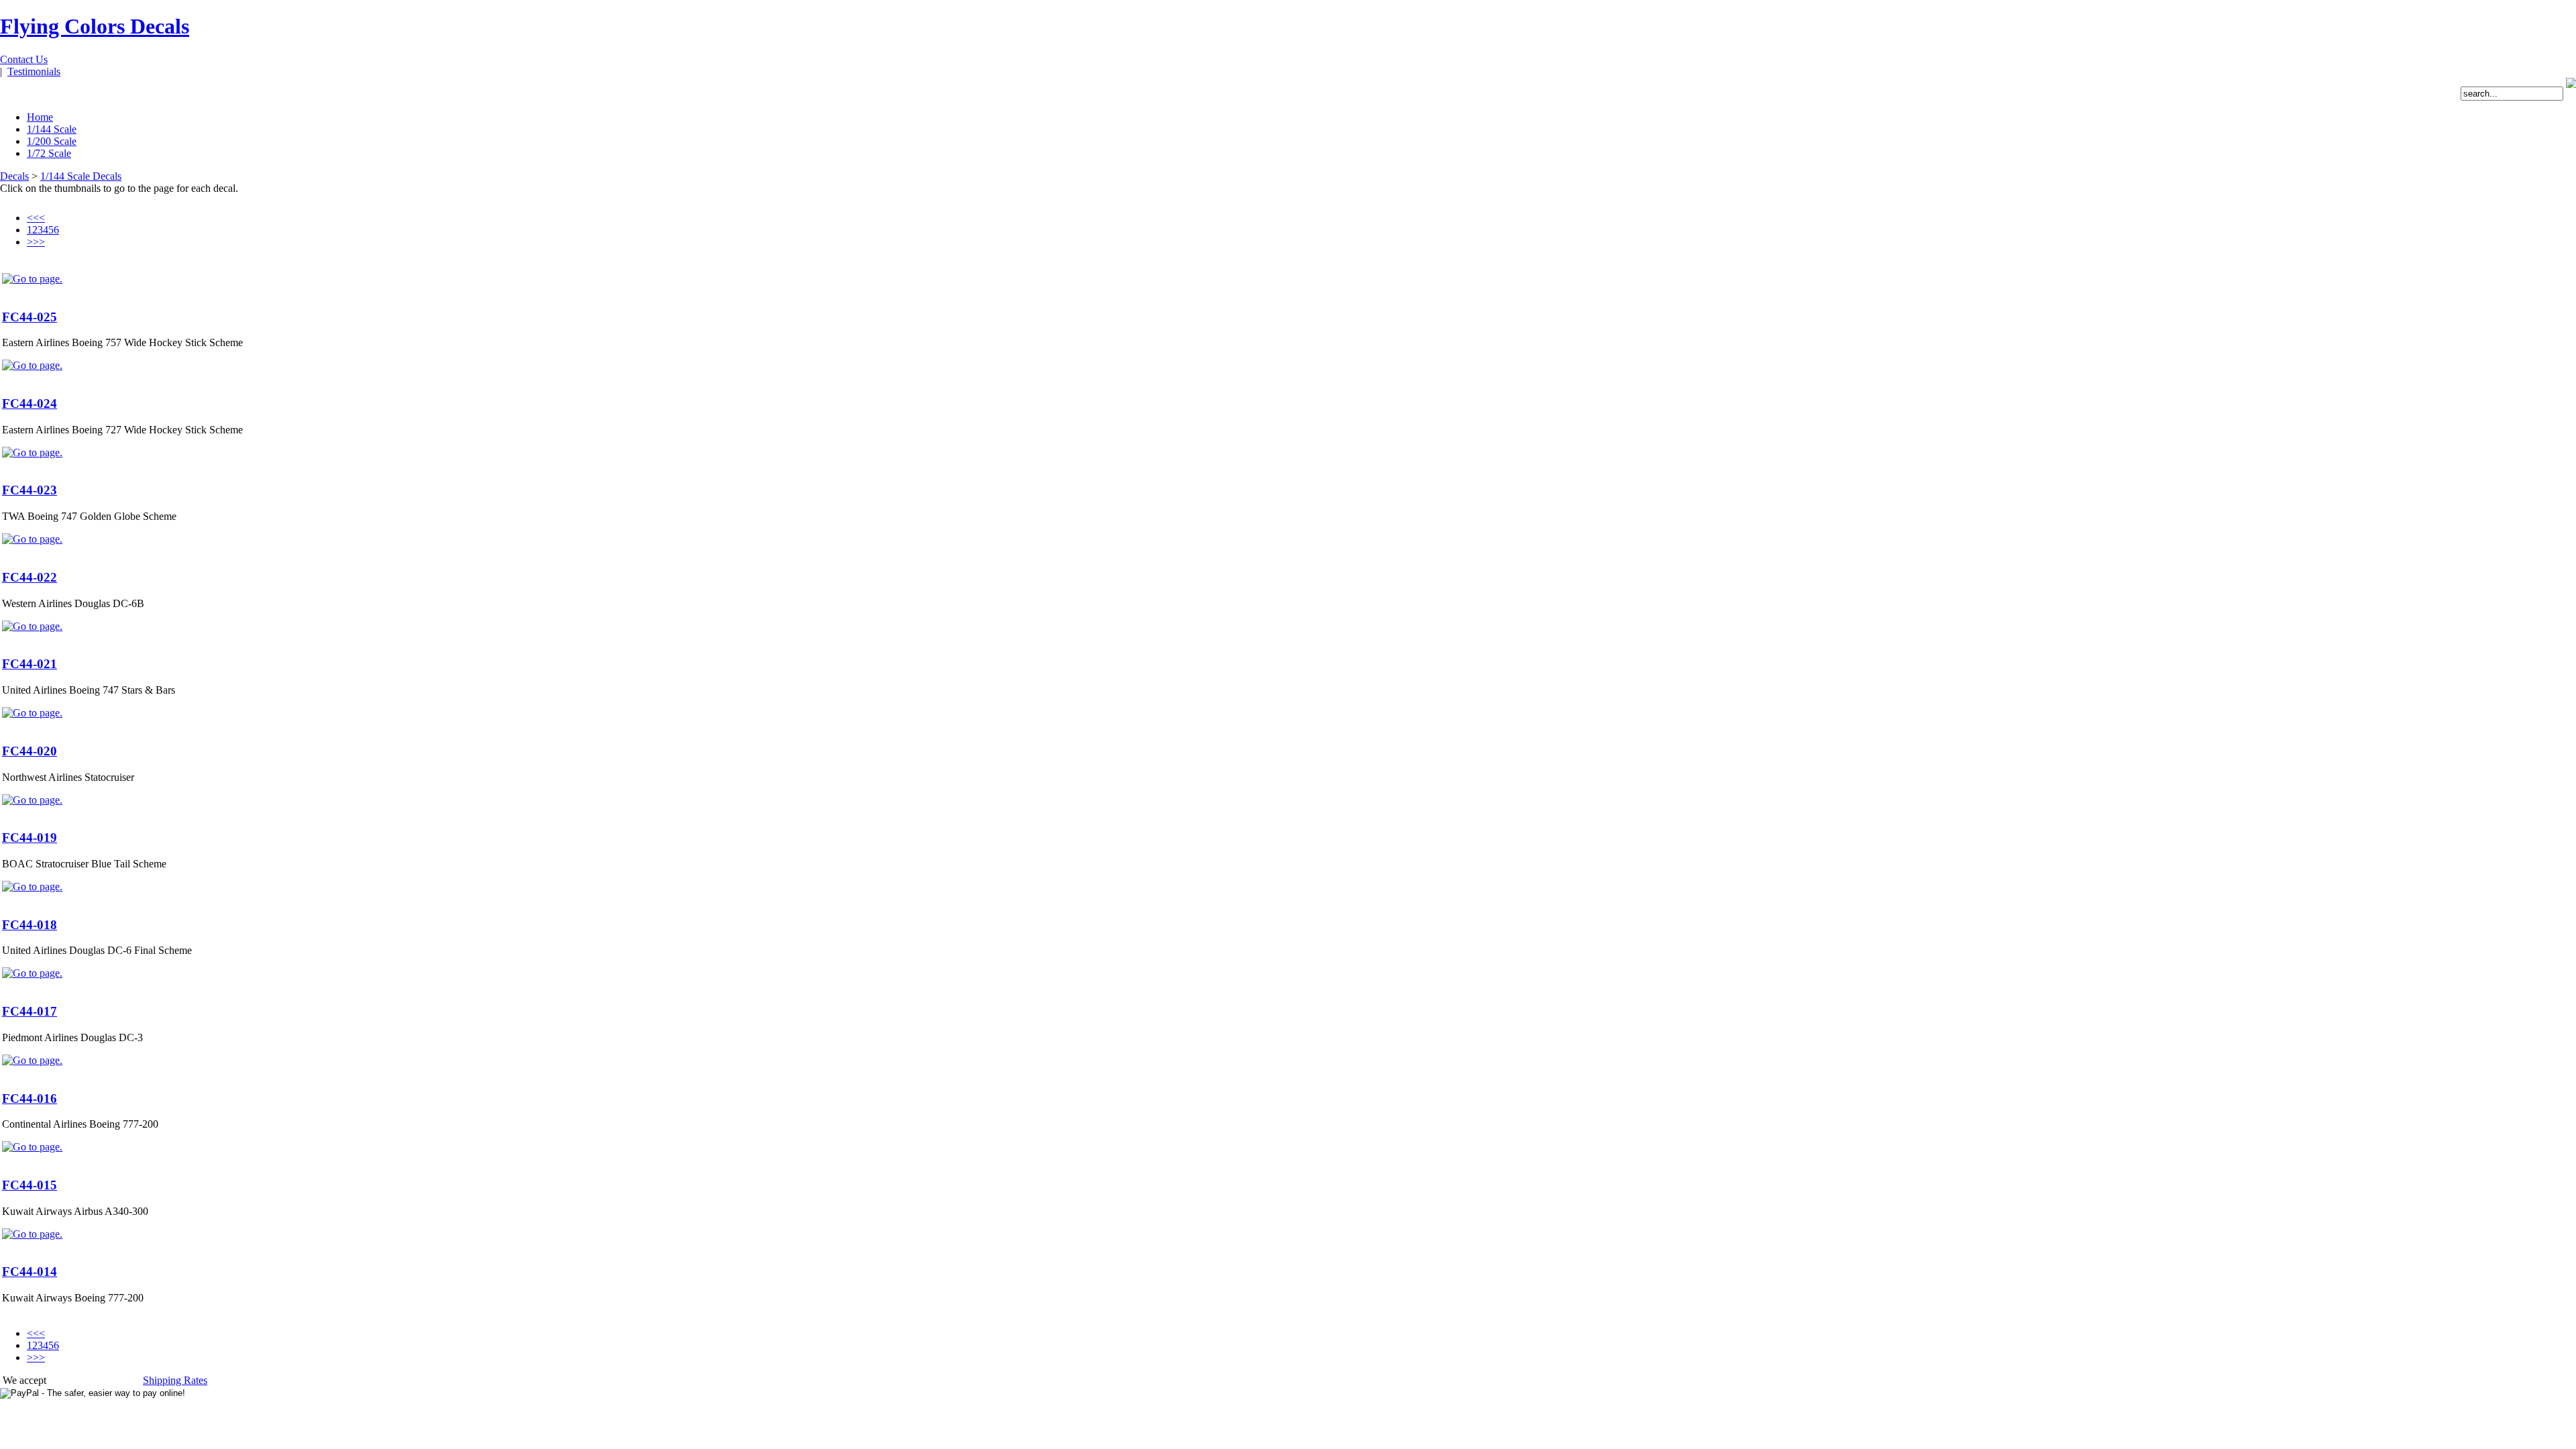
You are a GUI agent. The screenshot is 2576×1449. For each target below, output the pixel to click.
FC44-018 (30, 925)
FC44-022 (30, 577)
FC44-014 (30, 1272)
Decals (14, 176)
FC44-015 (30, 1185)
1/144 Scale (52, 129)
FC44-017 (30, 1011)
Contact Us (24, 59)
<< (33, 218)
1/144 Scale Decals (81, 176)
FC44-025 (30, 317)
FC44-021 (30, 664)
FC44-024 (30, 404)
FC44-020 (30, 751)
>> (39, 242)
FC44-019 (30, 838)
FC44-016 (30, 1098)
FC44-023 (30, 490)
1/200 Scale (52, 141)
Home (40, 117)
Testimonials (34, 71)
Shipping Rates (175, 1380)
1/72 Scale (49, 153)
